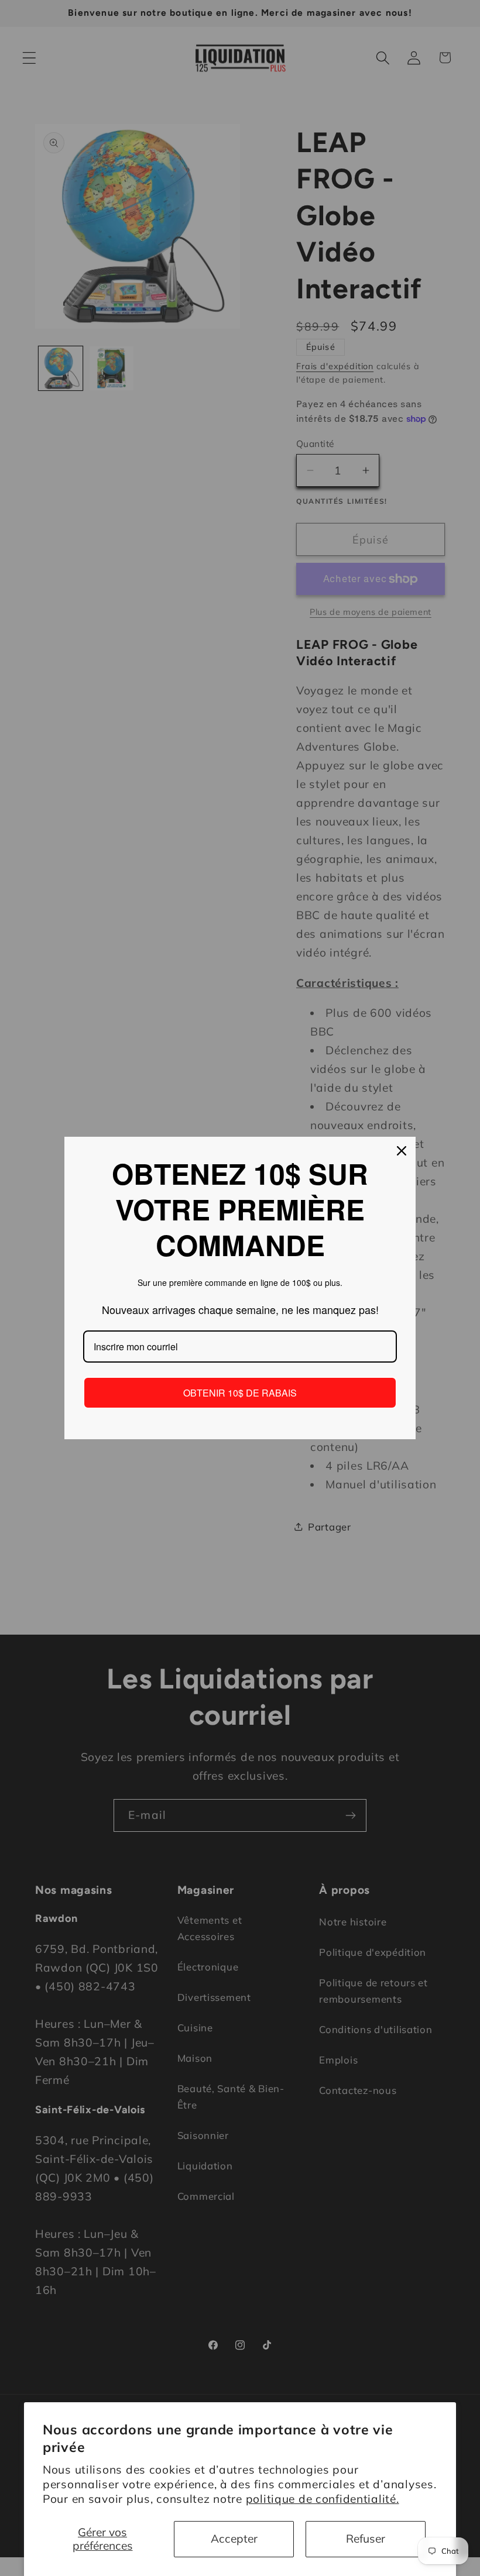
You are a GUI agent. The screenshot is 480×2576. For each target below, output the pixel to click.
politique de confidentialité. (323, 2499)
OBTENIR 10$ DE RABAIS (240, 1393)
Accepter (234, 2539)
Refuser (366, 2539)
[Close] (402, 1151)
